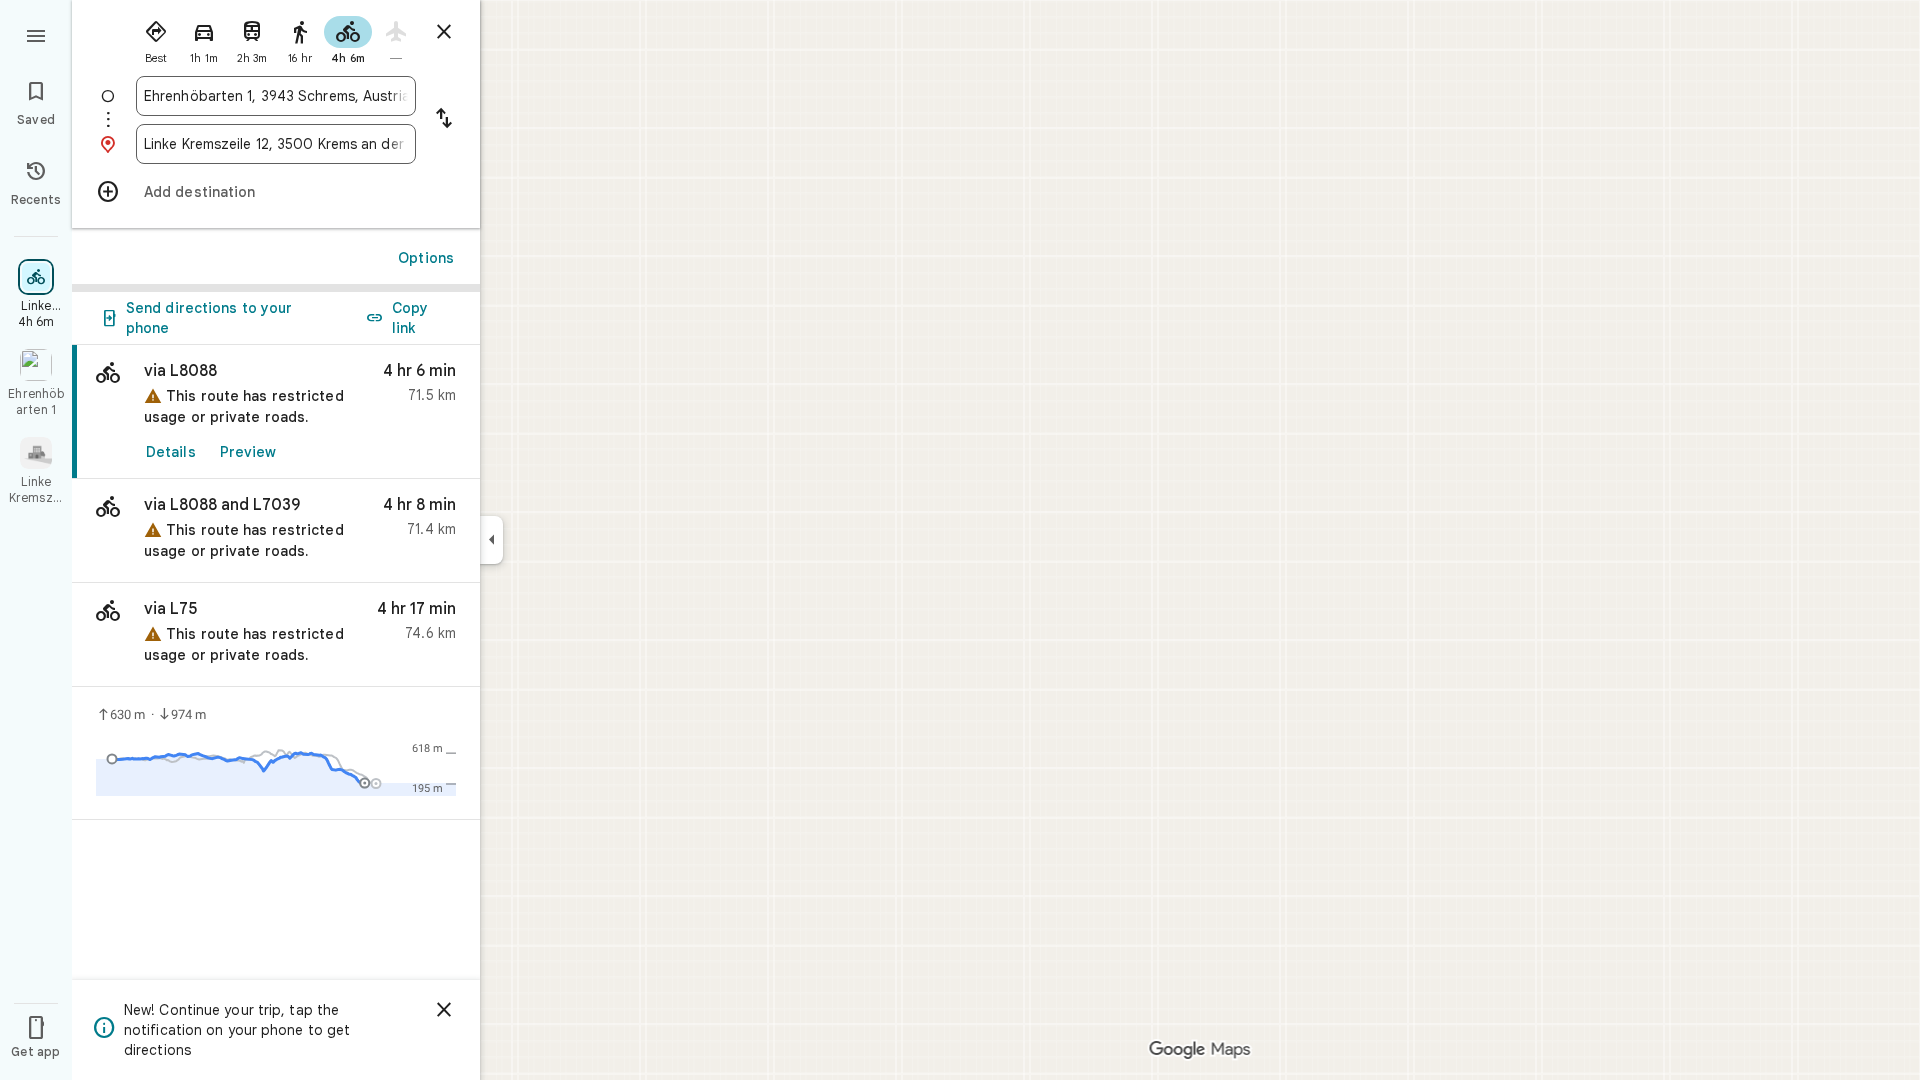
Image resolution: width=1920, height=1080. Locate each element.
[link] (276, 412)
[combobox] (276, 96)
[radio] (156, 38)
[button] (276, 531)
